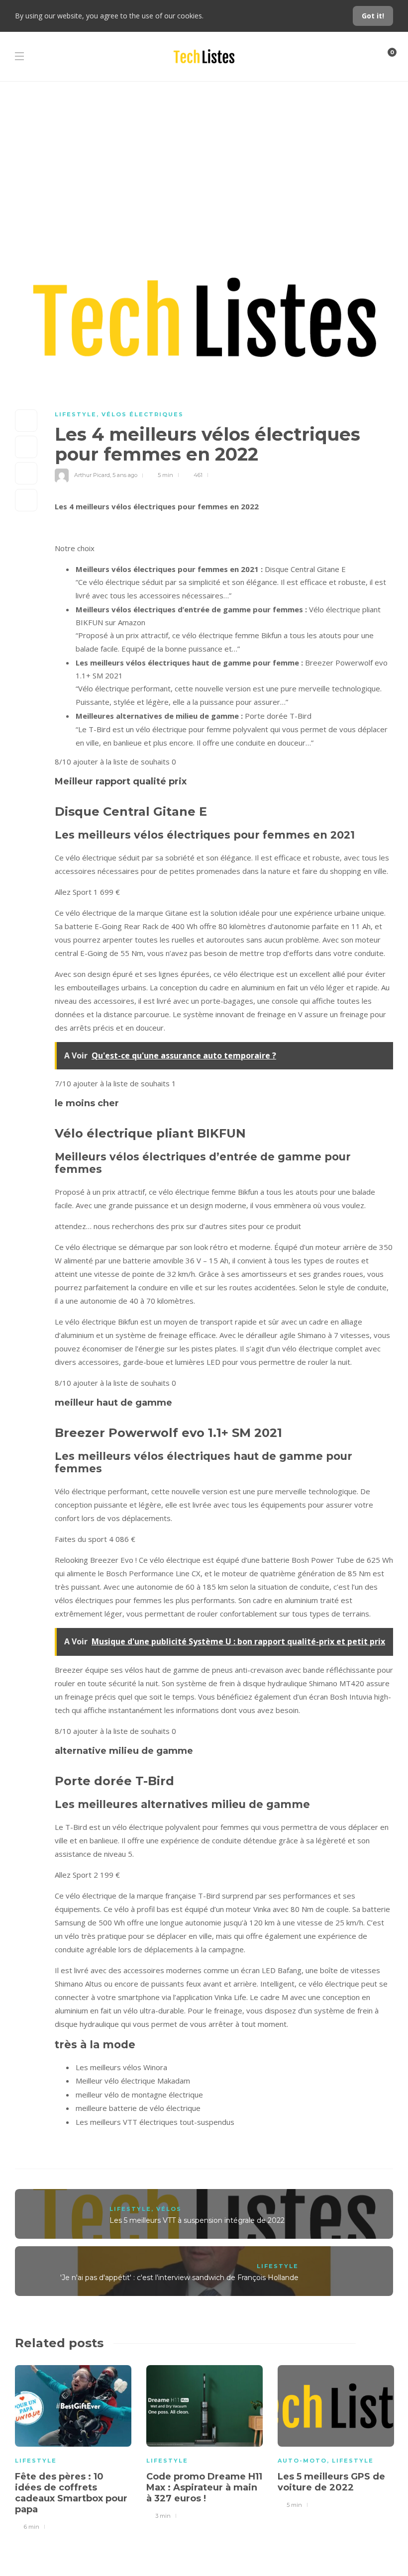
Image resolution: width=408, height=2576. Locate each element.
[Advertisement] (204, 156)
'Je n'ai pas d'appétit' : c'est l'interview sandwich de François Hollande (179, 2278)
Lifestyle (76, 414)
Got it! (373, 16)
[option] (73, 2446)
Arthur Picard (92, 475)
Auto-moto (302, 2461)
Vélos (169, 2209)
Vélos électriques (143, 414)
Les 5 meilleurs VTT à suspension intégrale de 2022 (197, 2220)
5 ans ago (125, 475)
